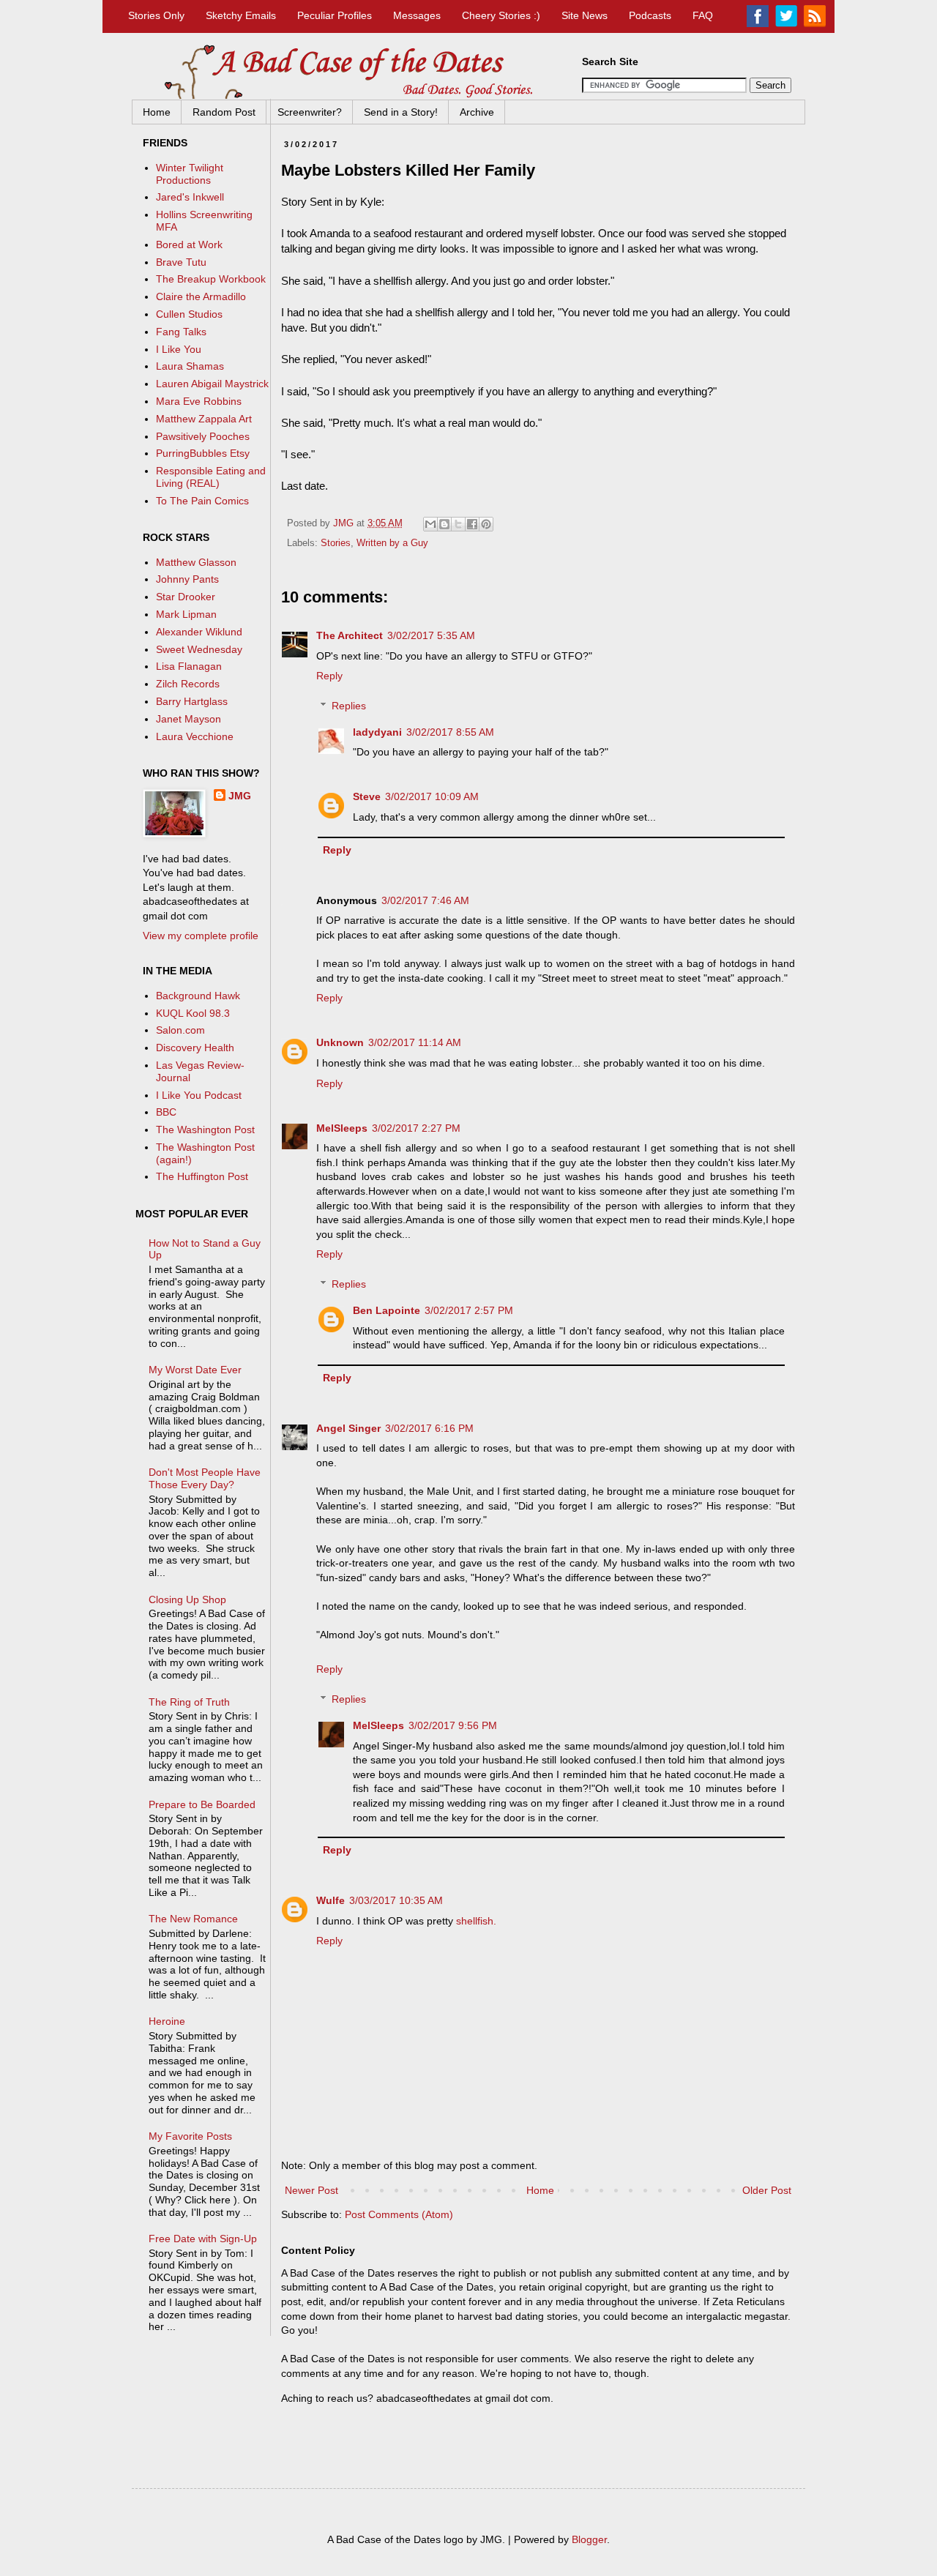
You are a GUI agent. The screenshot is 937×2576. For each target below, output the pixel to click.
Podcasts (650, 15)
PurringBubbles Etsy (203, 453)
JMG (240, 796)
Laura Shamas (190, 366)
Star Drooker (186, 597)
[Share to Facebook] (472, 524)
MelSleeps (342, 1128)
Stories (336, 543)
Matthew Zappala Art (204, 419)
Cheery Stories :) (501, 15)
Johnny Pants (187, 579)
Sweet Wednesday (199, 649)
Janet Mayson (188, 719)
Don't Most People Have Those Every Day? (205, 1478)
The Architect (350, 635)
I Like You (179, 349)
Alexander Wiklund (199, 632)
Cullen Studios (189, 314)
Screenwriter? (310, 112)
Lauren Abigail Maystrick (212, 384)
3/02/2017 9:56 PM (453, 1725)
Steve (367, 796)
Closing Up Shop (187, 1599)
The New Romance (193, 1919)
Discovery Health (195, 1048)
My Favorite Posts (190, 2136)
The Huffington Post (202, 1176)
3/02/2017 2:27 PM (416, 1128)
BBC (166, 1112)
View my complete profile (201, 936)
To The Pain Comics (202, 501)
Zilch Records (188, 684)
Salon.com (180, 1030)
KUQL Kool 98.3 (193, 1013)
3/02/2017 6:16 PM (429, 1428)
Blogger (589, 2539)
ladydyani (377, 732)
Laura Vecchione (195, 736)
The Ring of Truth (189, 1702)
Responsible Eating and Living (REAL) (211, 477)
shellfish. (476, 1921)
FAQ (703, 15)
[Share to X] (458, 524)
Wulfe (331, 1900)
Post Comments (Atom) (399, 2214)
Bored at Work (189, 244)
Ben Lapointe (387, 1310)
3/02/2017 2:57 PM (469, 1310)
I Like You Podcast (199, 1095)
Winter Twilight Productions (190, 174)
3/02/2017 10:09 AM (432, 796)
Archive (477, 112)
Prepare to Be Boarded (202, 1804)
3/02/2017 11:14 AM (415, 1042)
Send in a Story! (401, 112)
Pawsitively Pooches (203, 436)
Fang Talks (181, 332)
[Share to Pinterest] (486, 524)
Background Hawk (198, 996)
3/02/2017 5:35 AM (431, 635)
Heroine (167, 2021)
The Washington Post (205, 1130)
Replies (349, 706)
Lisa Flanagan (189, 666)
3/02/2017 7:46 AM (425, 900)
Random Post (224, 112)
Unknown (340, 1042)
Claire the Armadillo (201, 296)
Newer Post (311, 2190)
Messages (417, 15)
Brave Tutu (181, 262)
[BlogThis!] (444, 524)
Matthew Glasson (196, 562)
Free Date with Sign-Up (203, 2239)
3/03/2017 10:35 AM (396, 1900)
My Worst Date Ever (195, 1370)
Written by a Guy (392, 543)
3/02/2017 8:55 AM (450, 732)
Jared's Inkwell (190, 197)
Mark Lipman (186, 614)
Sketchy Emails (241, 15)
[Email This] (430, 524)
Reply (329, 676)
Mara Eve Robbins (199, 401)
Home (157, 112)
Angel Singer (348, 1428)
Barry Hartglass (192, 701)
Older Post (767, 2190)
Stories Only (156, 15)
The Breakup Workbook (211, 279)
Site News (585, 15)
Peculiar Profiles (335, 15)
